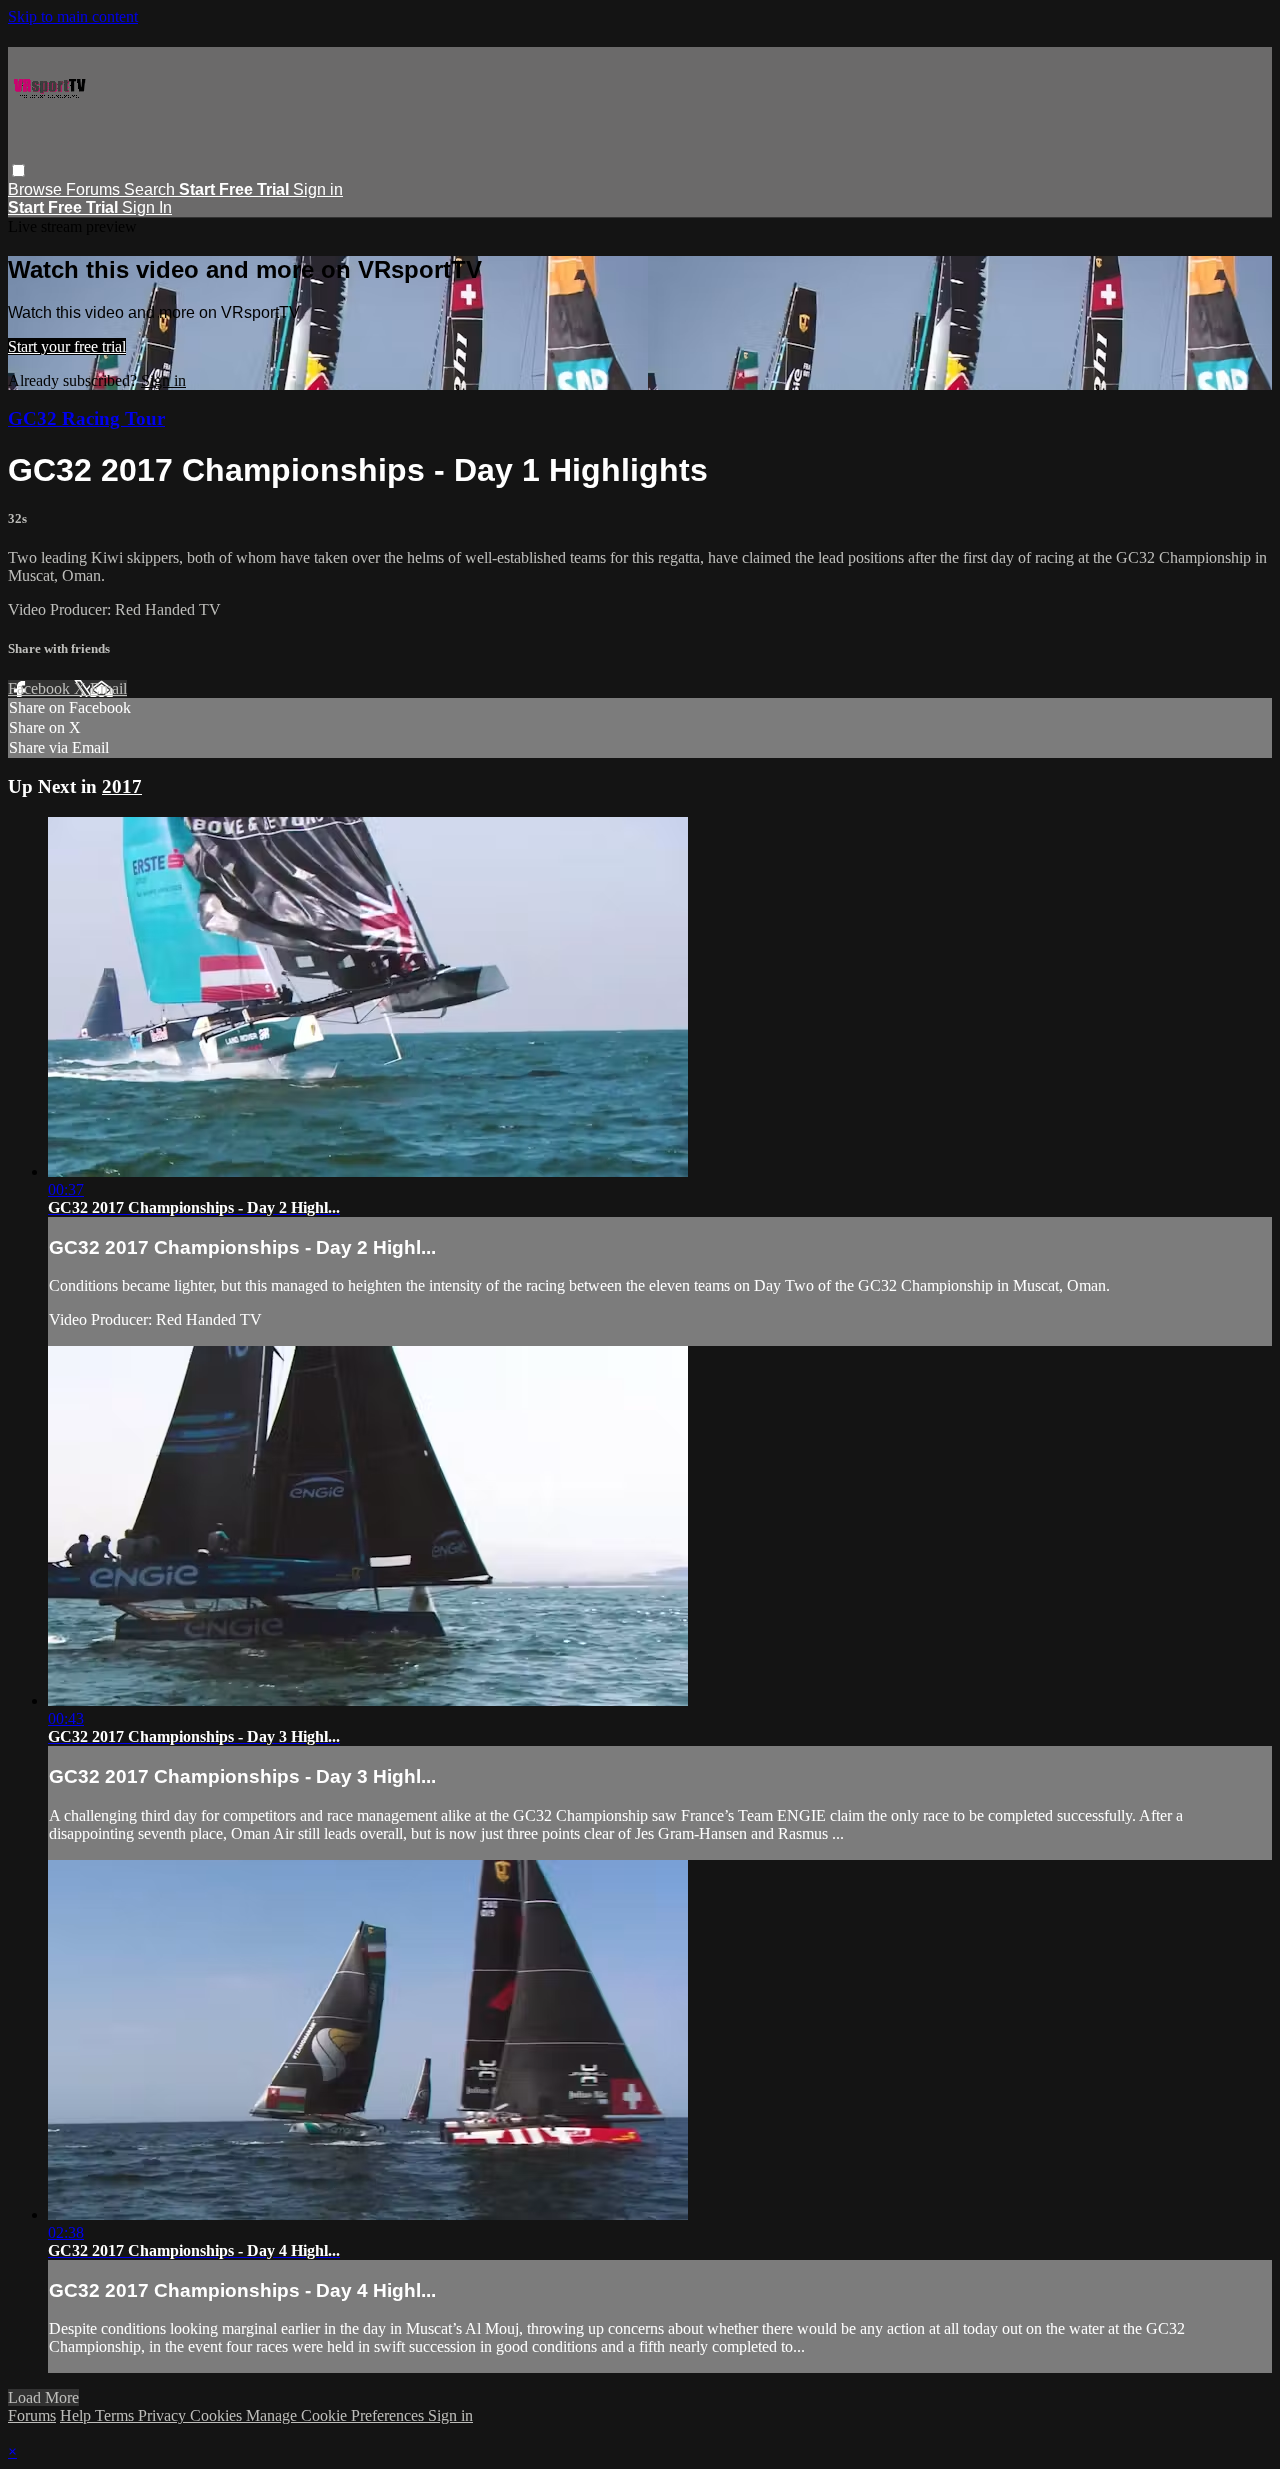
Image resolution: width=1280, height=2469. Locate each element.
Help (77, 2415)
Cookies (218, 2415)
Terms (116, 2415)
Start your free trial (67, 346)
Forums (95, 189)
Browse (37, 189)
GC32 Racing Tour (86, 418)
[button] (18, 170)
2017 (122, 786)
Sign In (147, 207)
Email (108, 688)
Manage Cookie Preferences (337, 2415)
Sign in (318, 189)
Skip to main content (73, 16)
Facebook (41, 688)
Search (151, 189)
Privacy (164, 2415)
